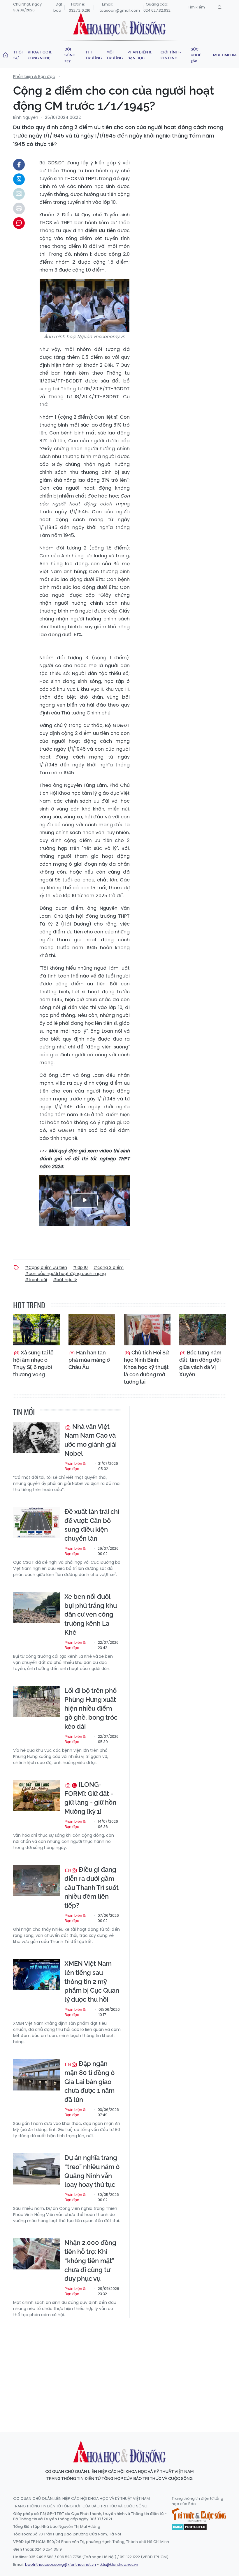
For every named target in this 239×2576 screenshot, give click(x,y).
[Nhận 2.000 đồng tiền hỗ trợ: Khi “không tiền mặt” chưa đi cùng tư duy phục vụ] (36, 2254)
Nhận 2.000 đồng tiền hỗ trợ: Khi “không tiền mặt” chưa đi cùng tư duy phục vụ (90, 2261)
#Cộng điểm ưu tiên (46, 1267)
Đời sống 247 (70, 55)
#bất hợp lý (65, 1280)
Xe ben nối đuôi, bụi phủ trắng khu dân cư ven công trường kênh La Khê (91, 1614)
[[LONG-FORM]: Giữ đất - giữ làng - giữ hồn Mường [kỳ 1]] (36, 1796)
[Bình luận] (19, 223)
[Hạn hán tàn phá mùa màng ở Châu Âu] (92, 1330)
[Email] (19, 194)
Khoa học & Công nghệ (40, 55)
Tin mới (24, 1412)
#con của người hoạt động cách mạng (65, 1274)
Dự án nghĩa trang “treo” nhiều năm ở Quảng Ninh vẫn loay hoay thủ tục (92, 2171)
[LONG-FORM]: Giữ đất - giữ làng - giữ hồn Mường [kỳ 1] (90, 1798)
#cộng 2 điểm (109, 1267)
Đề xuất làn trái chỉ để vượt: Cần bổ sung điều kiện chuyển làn (92, 1525)
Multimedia (225, 55)
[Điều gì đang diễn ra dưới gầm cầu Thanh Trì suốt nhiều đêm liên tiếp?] (36, 1881)
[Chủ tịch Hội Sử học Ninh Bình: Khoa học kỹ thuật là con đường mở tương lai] (147, 1330)
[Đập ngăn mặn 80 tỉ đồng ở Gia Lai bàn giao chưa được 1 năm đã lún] (36, 2075)
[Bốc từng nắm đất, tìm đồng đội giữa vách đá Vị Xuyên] (203, 1330)
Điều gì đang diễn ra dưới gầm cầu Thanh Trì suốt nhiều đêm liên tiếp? (92, 1887)
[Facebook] (19, 165)
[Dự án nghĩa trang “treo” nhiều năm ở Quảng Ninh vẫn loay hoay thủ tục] (36, 2169)
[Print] (19, 208)
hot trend (29, 1305)
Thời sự (18, 55)
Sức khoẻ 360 (196, 55)
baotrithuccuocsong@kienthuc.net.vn (60, 2564)
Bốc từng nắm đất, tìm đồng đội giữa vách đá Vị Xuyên (200, 1364)
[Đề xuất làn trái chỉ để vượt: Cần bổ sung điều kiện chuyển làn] (36, 1523)
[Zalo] (19, 179)
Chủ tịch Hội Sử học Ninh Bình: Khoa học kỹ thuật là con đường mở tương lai (146, 1367)
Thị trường (94, 55)
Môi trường (115, 55)
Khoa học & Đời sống (119, 24)
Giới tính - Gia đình (171, 55)
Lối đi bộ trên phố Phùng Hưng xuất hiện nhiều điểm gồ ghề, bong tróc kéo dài (91, 1708)
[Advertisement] (126, 2369)
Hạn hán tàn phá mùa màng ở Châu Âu (89, 1360)
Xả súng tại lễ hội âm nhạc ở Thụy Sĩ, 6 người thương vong (33, 1364)
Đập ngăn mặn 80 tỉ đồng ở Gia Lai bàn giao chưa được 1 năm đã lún (89, 2082)
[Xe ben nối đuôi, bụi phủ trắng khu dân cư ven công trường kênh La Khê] (36, 1608)
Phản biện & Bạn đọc (139, 55)
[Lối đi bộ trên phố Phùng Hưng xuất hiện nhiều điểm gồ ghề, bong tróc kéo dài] (36, 1702)
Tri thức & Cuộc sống (199, 2515)
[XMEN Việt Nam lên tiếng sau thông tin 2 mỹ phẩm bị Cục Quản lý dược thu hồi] (36, 1975)
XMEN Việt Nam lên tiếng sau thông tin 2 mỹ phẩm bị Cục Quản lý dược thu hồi (92, 1981)
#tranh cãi (36, 1280)
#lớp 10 (80, 1267)
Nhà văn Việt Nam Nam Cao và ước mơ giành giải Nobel (90, 1440)
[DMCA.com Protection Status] (189, 2527)
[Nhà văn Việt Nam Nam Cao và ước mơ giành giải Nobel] (36, 1438)
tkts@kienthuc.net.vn (119, 2564)
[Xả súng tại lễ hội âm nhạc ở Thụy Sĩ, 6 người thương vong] (36, 1330)
